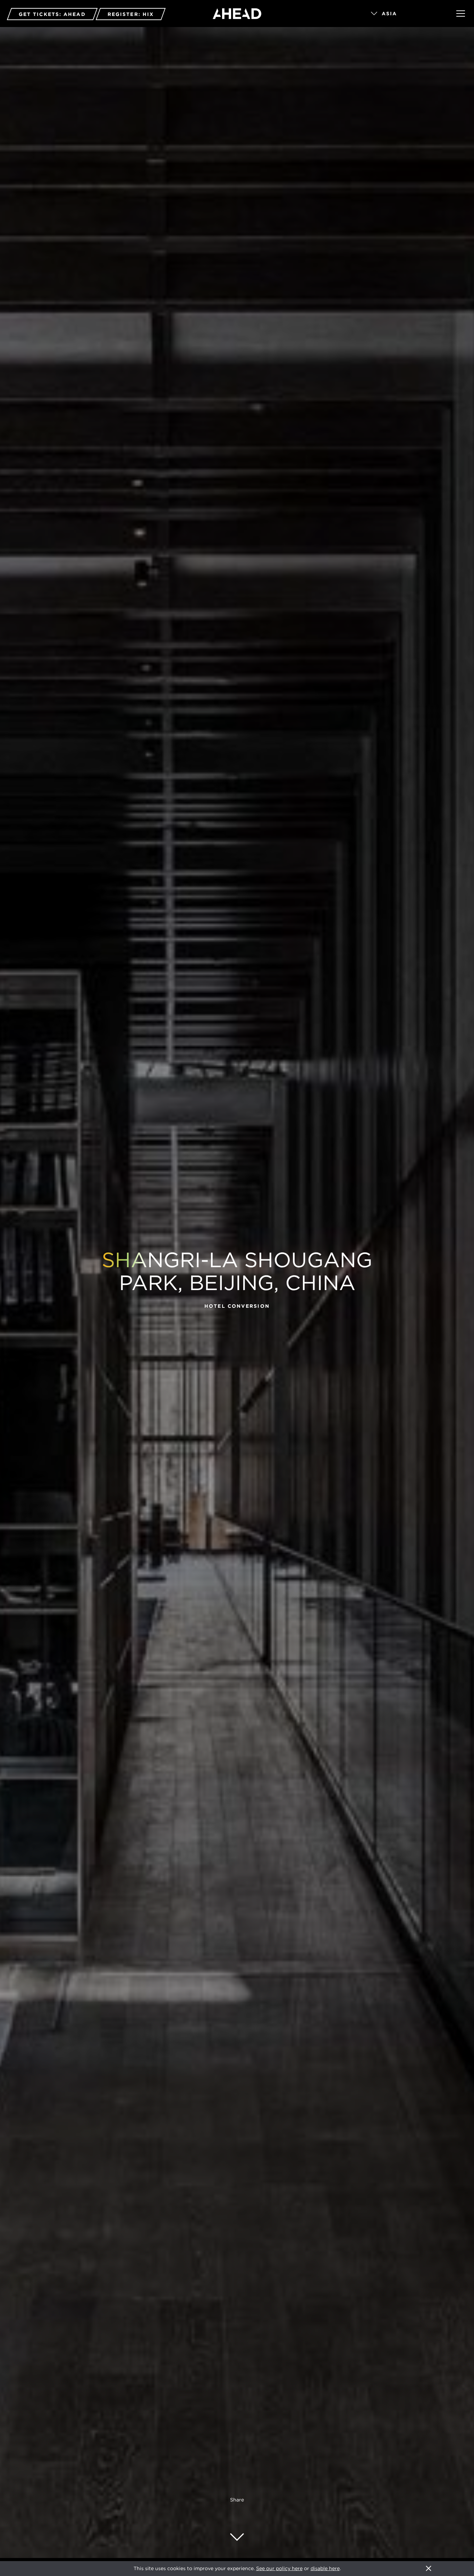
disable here (325, 2568)
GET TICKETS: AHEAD (52, 14)
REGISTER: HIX (131, 14)
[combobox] (404, 14)
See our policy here (279, 2568)
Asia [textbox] (389, 14)
